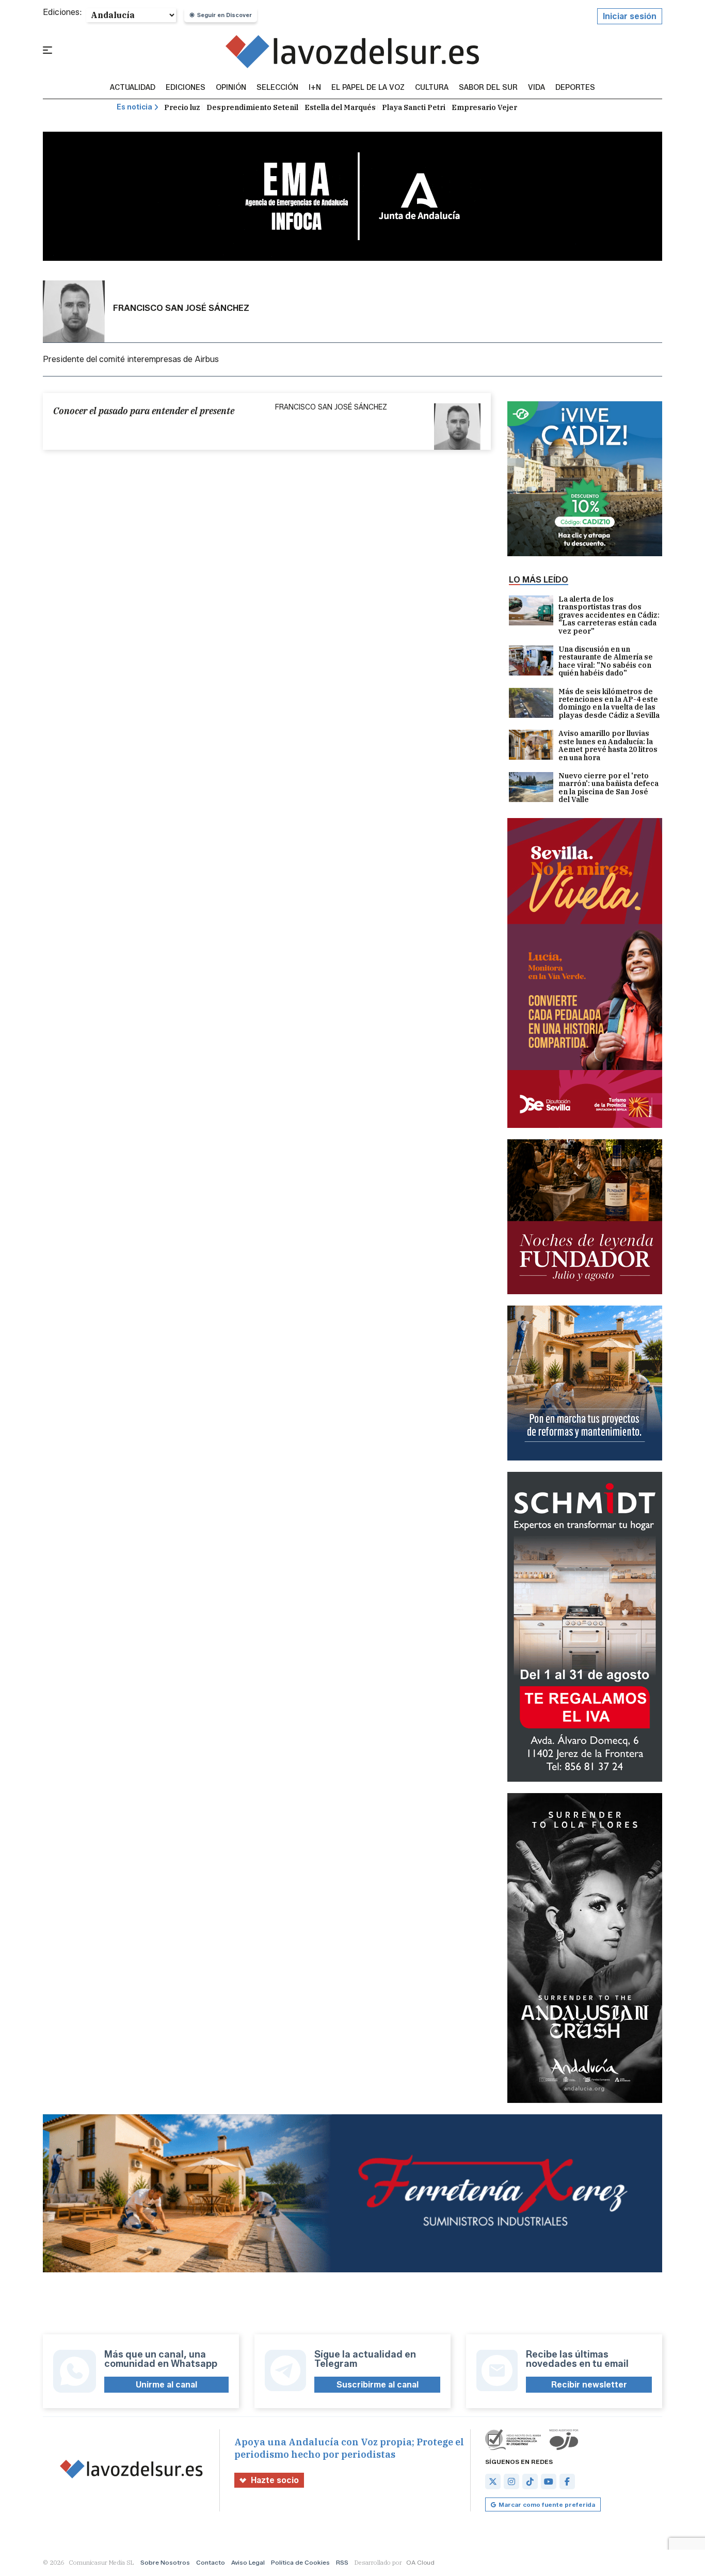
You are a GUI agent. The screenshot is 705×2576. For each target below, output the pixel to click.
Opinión (231, 88)
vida (536, 88)
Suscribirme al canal (378, 2385)
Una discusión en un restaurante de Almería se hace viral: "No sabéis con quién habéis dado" (606, 662)
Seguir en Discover (225, 15)
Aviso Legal (248, 2562)
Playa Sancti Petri (414, 107)
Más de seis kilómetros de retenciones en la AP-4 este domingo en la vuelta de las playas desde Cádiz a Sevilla (609, 704)
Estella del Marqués (340, 107)
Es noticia (134, 107)
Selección (277, 88)
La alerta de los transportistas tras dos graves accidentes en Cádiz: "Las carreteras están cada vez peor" (609, 615)
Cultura (432, 88)
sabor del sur (488, 88)
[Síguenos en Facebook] (567, 2481)
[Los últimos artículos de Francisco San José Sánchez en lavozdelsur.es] (353, 51)
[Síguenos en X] (493, 2481)
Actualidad (133, 88)
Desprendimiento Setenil (252, 107)
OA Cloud (420, 2562)
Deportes (575, 88)
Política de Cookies (300, 2562)
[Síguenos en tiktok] (530, 2481)
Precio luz (182, 107)
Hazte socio (275, 2480)
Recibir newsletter (589, 2385)
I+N (315, 88)
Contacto (211, 2562)
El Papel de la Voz (368, 88)
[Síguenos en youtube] (549, 2481)
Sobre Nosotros (165, 2562)
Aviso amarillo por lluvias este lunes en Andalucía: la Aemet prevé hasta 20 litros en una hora (608, 746)
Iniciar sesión (630, 16)
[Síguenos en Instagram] (511, 2481)
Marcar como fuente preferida (547, 2504)
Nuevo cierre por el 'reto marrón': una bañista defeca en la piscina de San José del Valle (608, 788)
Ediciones (186, 88)
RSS (342, 2562)
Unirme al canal (166, 2385)
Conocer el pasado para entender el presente (144, 411)
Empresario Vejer (484, 107)
